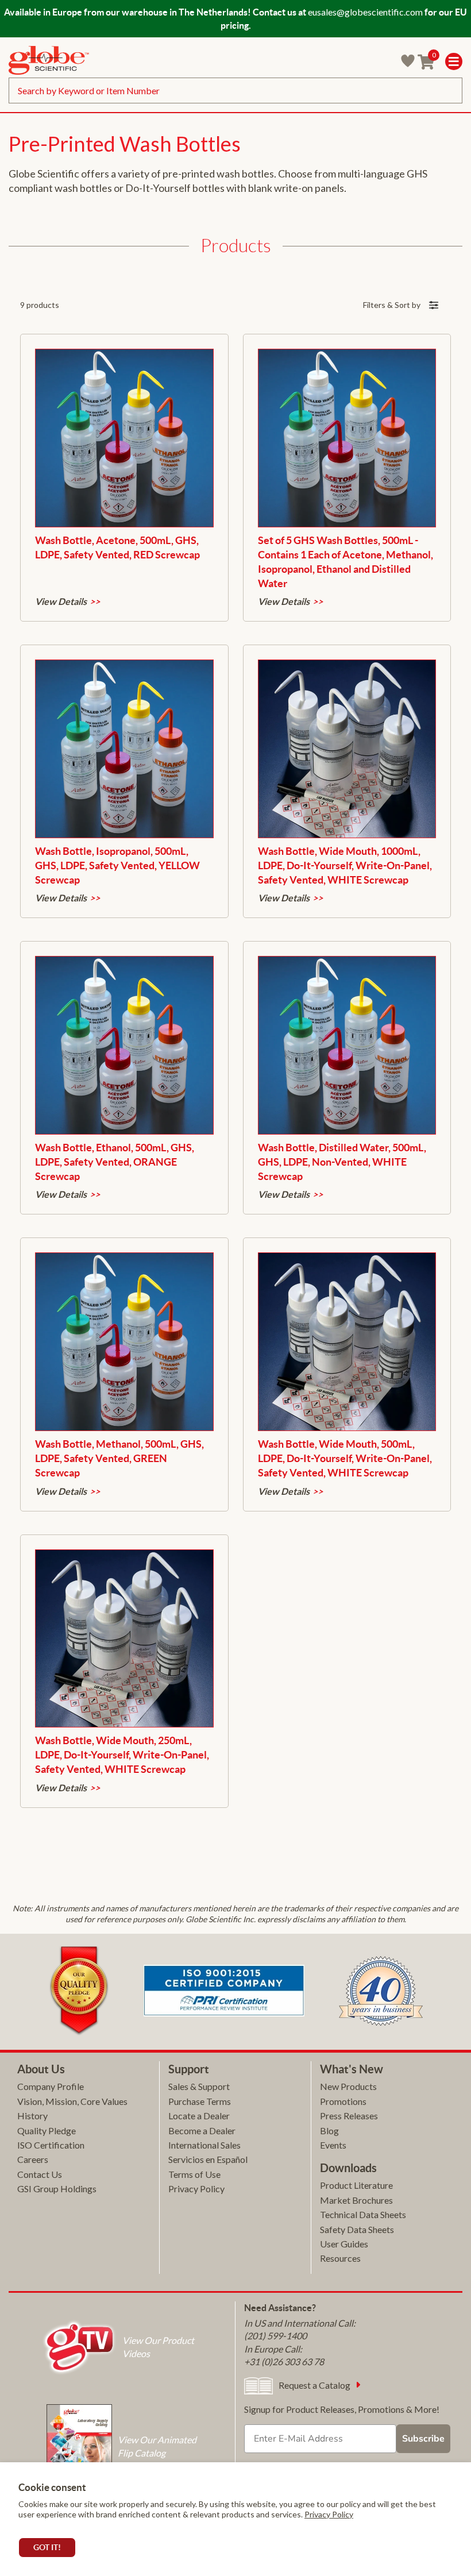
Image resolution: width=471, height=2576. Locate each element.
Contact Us (40, 2174)
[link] (49, 62)
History (32, 2116)
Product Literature (356, 2185)
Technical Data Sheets (363, 2214)
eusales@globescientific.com (365, 12)
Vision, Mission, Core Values (72, 2101)
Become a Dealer (202, 2130)
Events (333, 2145)
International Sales (204, 2145)
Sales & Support (199, 2086)
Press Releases (349, 2116)
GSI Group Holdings (57, 2189)
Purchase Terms (200, 2101)
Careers (33, 2159)
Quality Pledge (47, 2130)
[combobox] (235, 90)
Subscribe (423, 2439)
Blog (329, 2130)
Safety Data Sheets (357, 2229)
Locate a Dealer (199, 2116)
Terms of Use (194, 2174)
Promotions (343, 2101)
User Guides (344, 2244)
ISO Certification (51, 2145)
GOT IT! (47, 2547)
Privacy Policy (329, 2514)
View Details (61, 601)
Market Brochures (356, 2200)
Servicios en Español (208, 2159)
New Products (348, 2086)
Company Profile (51, 2086)
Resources (340, 2258)
